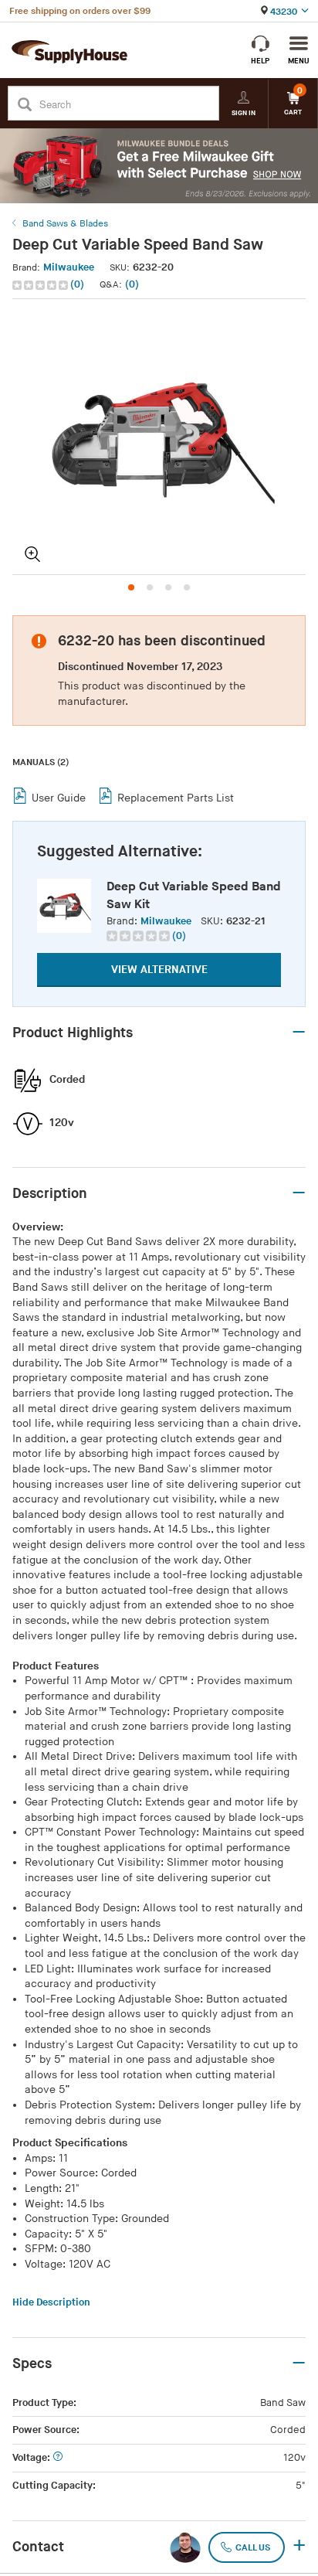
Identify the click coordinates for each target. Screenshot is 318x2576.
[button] (50, 285)
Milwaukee (69, 267)
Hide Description (51, 2302)
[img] (41, 285)
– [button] (299, 1033)
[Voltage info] (58, 2458)
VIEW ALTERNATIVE (159, 970)
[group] (146, 936)
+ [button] (299, 2547)
